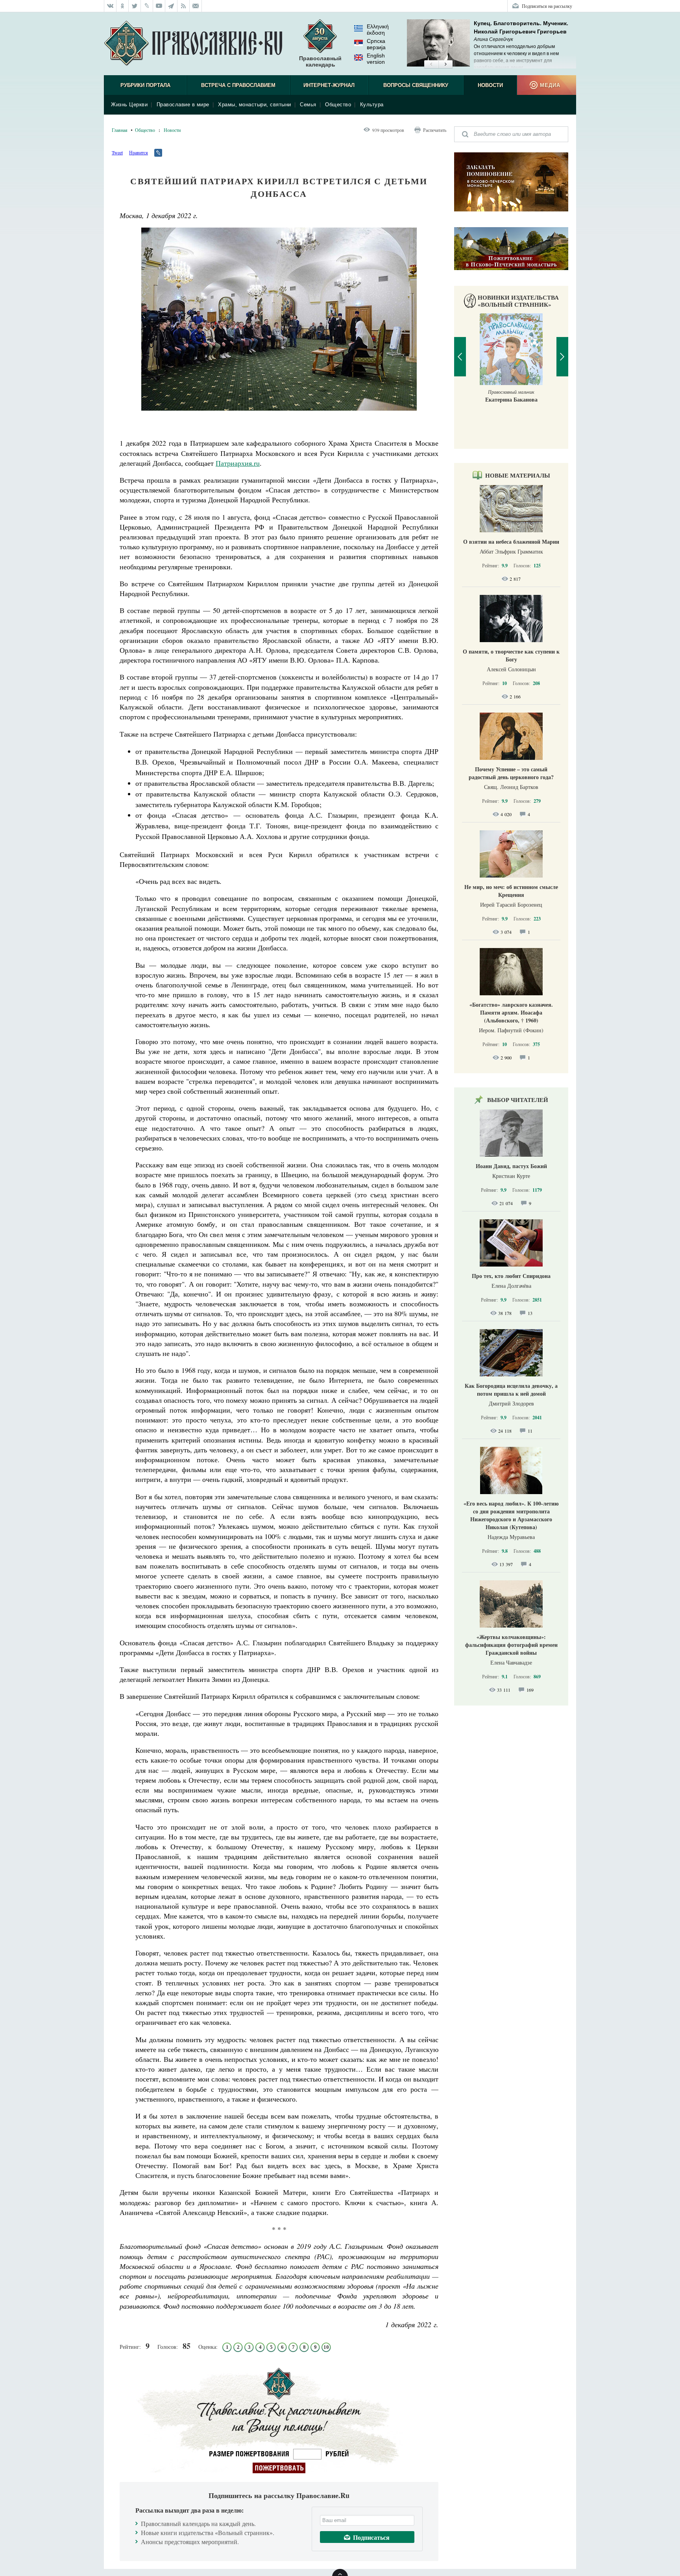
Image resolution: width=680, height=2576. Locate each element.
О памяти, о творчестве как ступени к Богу (511, 655)
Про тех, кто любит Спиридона (511, 1276)
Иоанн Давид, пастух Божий (511, 1166)
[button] (431, 65)
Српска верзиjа (376, 44)
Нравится (139, 152)
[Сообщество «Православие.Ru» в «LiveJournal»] (147, 6)
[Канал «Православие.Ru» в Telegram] (171, 6)
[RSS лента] (184, 6)
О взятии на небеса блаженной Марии (511, 542)
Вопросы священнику (416, 85)
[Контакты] (196, 6)
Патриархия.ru (238, 463)
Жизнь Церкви (129, 105)
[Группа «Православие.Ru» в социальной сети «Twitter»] (135, 6)
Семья (308, 105)
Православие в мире (183, 105)
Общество (338, 105)
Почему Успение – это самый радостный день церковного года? (511, 773)
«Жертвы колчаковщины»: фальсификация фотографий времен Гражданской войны (511, 1645)
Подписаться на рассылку (547, 6)
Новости (490, 85)
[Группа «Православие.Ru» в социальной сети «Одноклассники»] (123, 6)
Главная (120, 130)
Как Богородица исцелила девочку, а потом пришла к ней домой (511, 1390)
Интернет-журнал (329, 85)
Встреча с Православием (238, 85)
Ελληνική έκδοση (378, 30)
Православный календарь (320, 61)
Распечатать (435, 130)
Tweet (117, 152)
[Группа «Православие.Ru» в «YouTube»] (159, 6)
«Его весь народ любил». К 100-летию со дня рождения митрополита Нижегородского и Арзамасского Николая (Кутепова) (511, 1515)
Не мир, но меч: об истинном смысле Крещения (511, 891)
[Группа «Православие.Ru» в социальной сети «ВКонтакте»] (110, 6)
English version (376, 59)
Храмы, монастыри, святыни (255, 105)
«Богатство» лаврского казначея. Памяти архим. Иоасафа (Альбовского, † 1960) (511, 1012)
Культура (372, 105)
